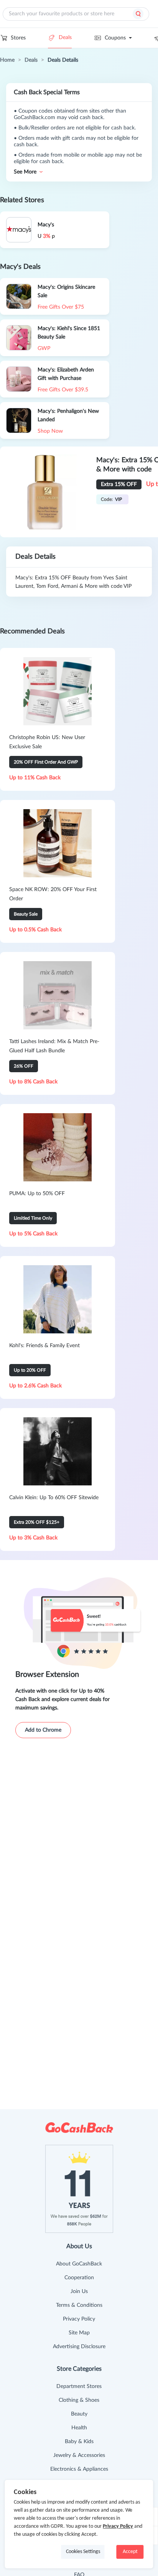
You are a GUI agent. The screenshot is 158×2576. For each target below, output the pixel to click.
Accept (130, 2552)
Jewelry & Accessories (79, 2455)
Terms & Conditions (79, 2305)
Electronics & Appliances (79, 2469)
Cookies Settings (83, 2552)
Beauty (79, 2414)
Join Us (79, 2291)
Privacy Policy (79, 2319)
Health (79, 2428)
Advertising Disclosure (79, 2347)
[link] (7, 60)
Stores (18, 38)
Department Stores (79, 2386)
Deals (65, 38)
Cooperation (79, 2278)
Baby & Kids (79, 2442)
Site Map (79, 2333)
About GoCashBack (79, 2264)
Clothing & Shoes (79, 2400)
